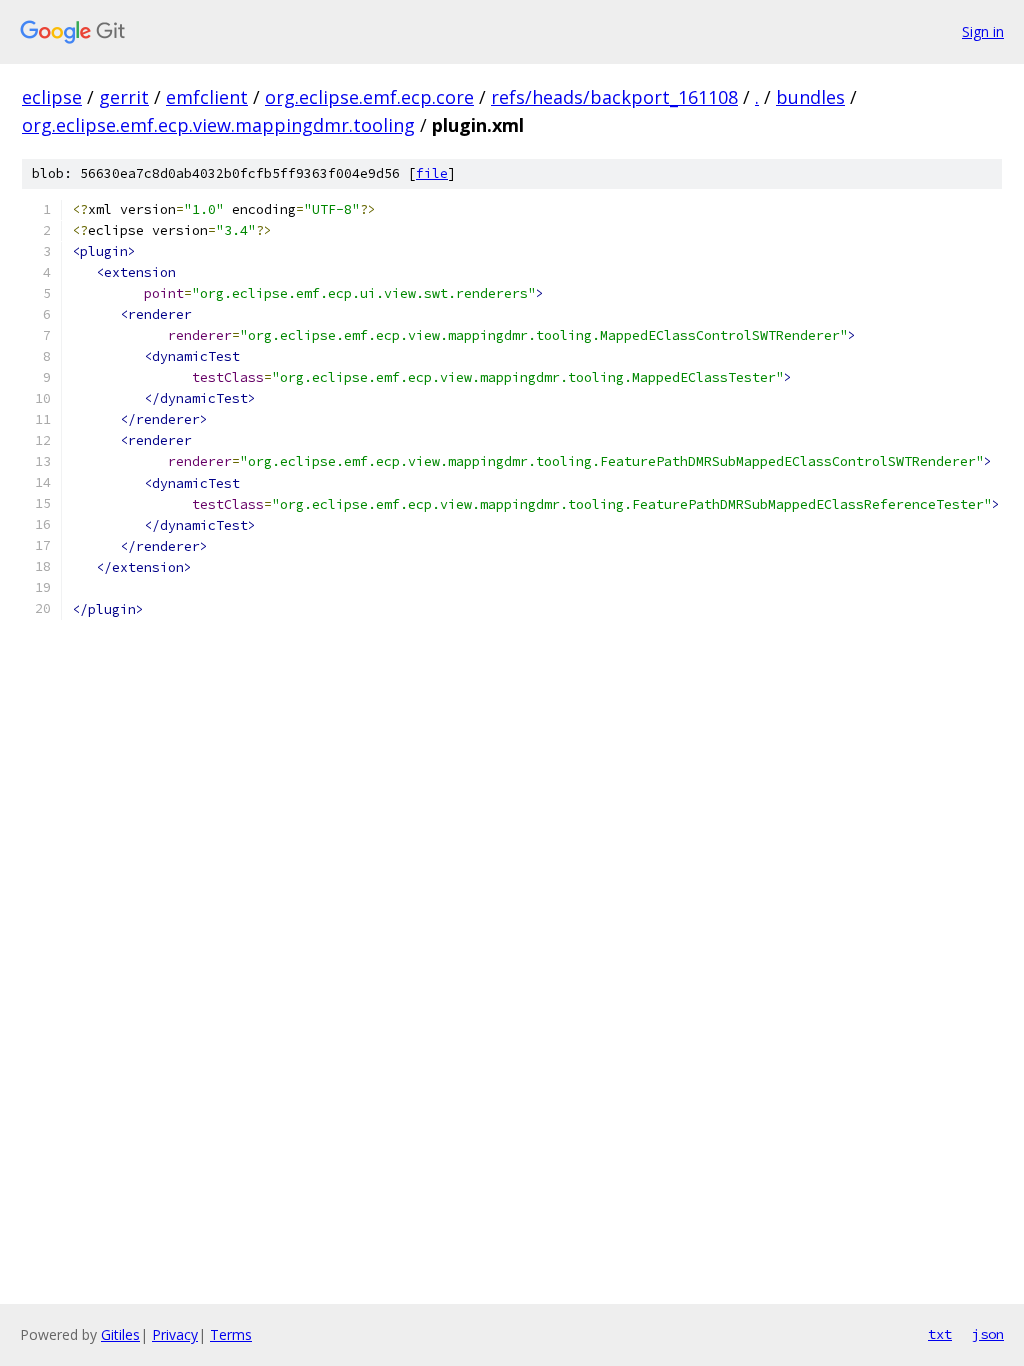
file (432, 173)
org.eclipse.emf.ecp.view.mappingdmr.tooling (218, 125)
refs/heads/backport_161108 (614, 97)
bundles (810, 97)
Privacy (175, 1334)
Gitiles (120, 1334)
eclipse (52, 97)
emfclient (207, 97)
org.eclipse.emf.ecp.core (369, 97)
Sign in (983, 31)
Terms (231, 1334)
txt (940, 1334)
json (988, 1334)
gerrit (124, 97)
